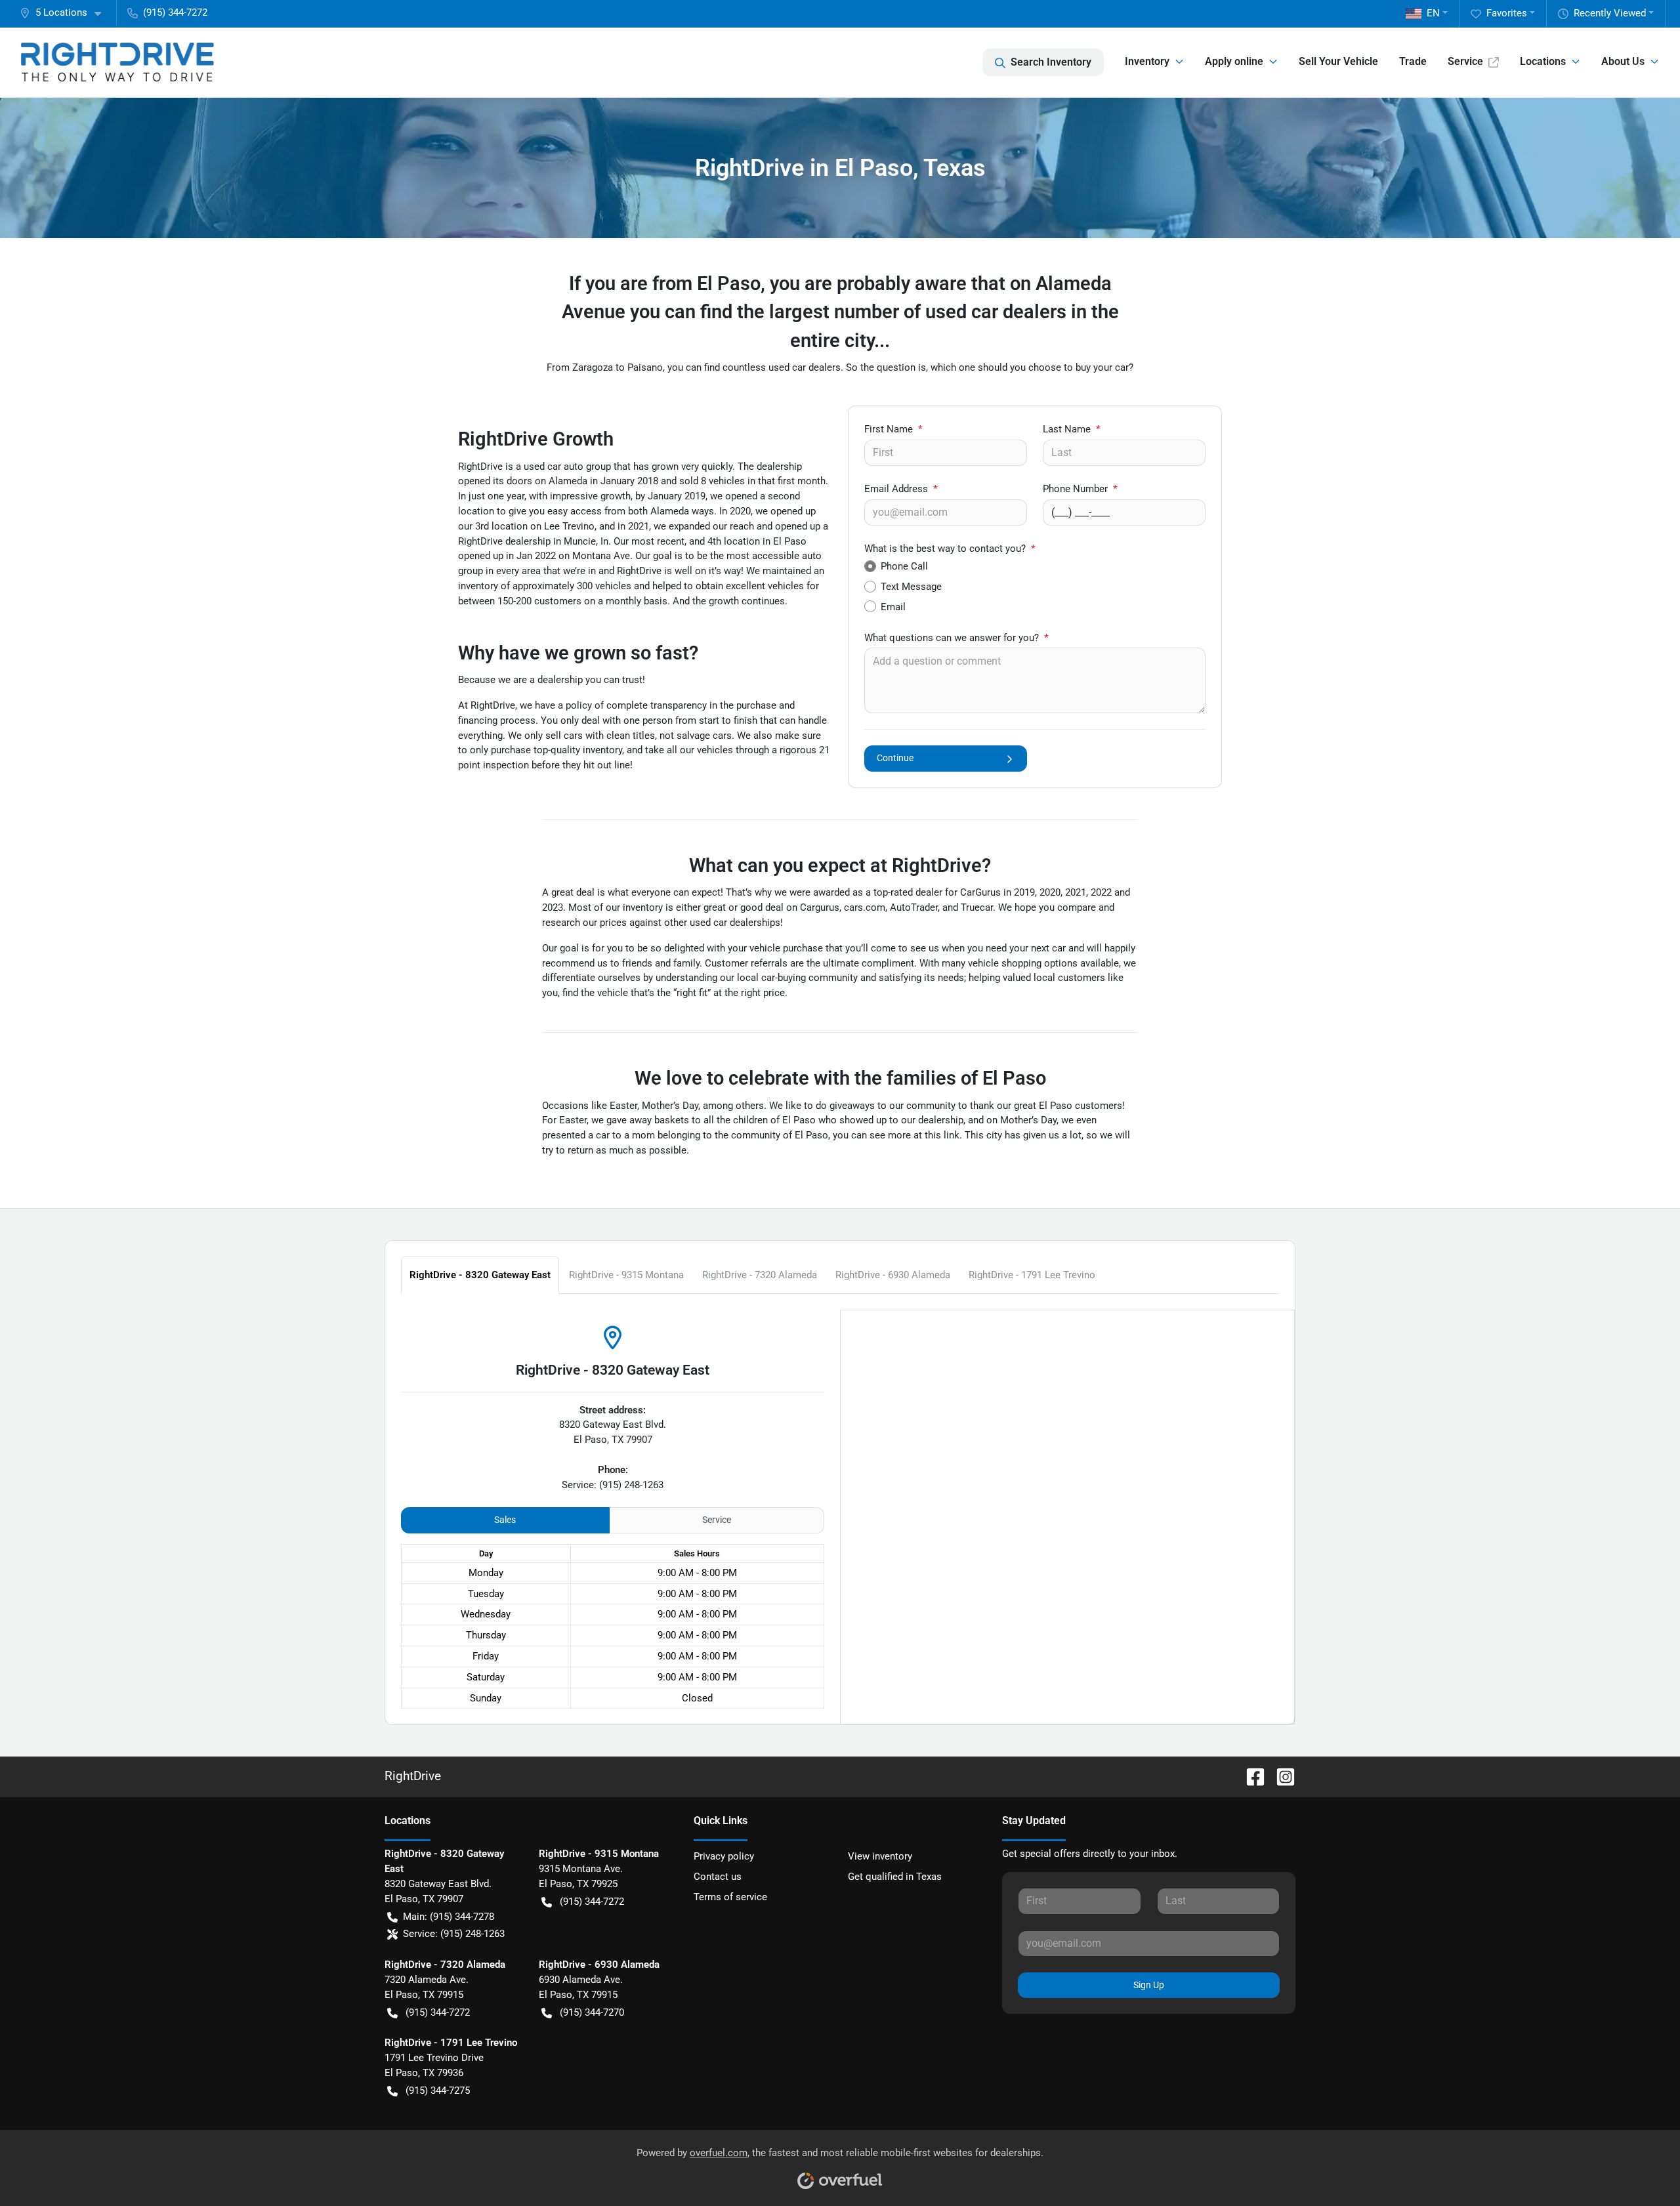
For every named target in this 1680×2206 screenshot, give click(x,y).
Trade (1413, 61)
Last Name (1072, 429)
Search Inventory (1051, 62)
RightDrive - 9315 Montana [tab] (626, 1275)
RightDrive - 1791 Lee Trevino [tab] (1032, 1275)
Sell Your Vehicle (1338, 61)
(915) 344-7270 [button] (592, 2012)
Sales (505, 1520)
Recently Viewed (1610, 13)
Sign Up (1149, 1985)
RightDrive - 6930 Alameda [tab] (893, 1275)
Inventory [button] (1147, 61)
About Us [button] (1623, 61)
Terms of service (730, 1897)
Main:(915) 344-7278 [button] (449, 1917)
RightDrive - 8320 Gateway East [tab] (480, 1275)
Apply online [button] (1234, 61)
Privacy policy (724, 1856)
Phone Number (1080, 489)
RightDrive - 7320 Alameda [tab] (760, 1275)
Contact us (718, 1877)
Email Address (901, 489)
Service (1465, 61)
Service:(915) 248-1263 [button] (454, 1934)
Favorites (1507, 13)
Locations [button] (1543, 61)
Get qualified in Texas (895, 1877)
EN (1433, 13)
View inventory (880, 1856)
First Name (893, 429)
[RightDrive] (117, 62)
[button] (66, 13)
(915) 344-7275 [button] (438, 2091)
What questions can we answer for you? (956, 638)
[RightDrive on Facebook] (1250, 1776)
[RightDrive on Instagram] (1280, 1776)
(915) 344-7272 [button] (175, 12)
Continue (895, 758)
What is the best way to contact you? (950, 549)
